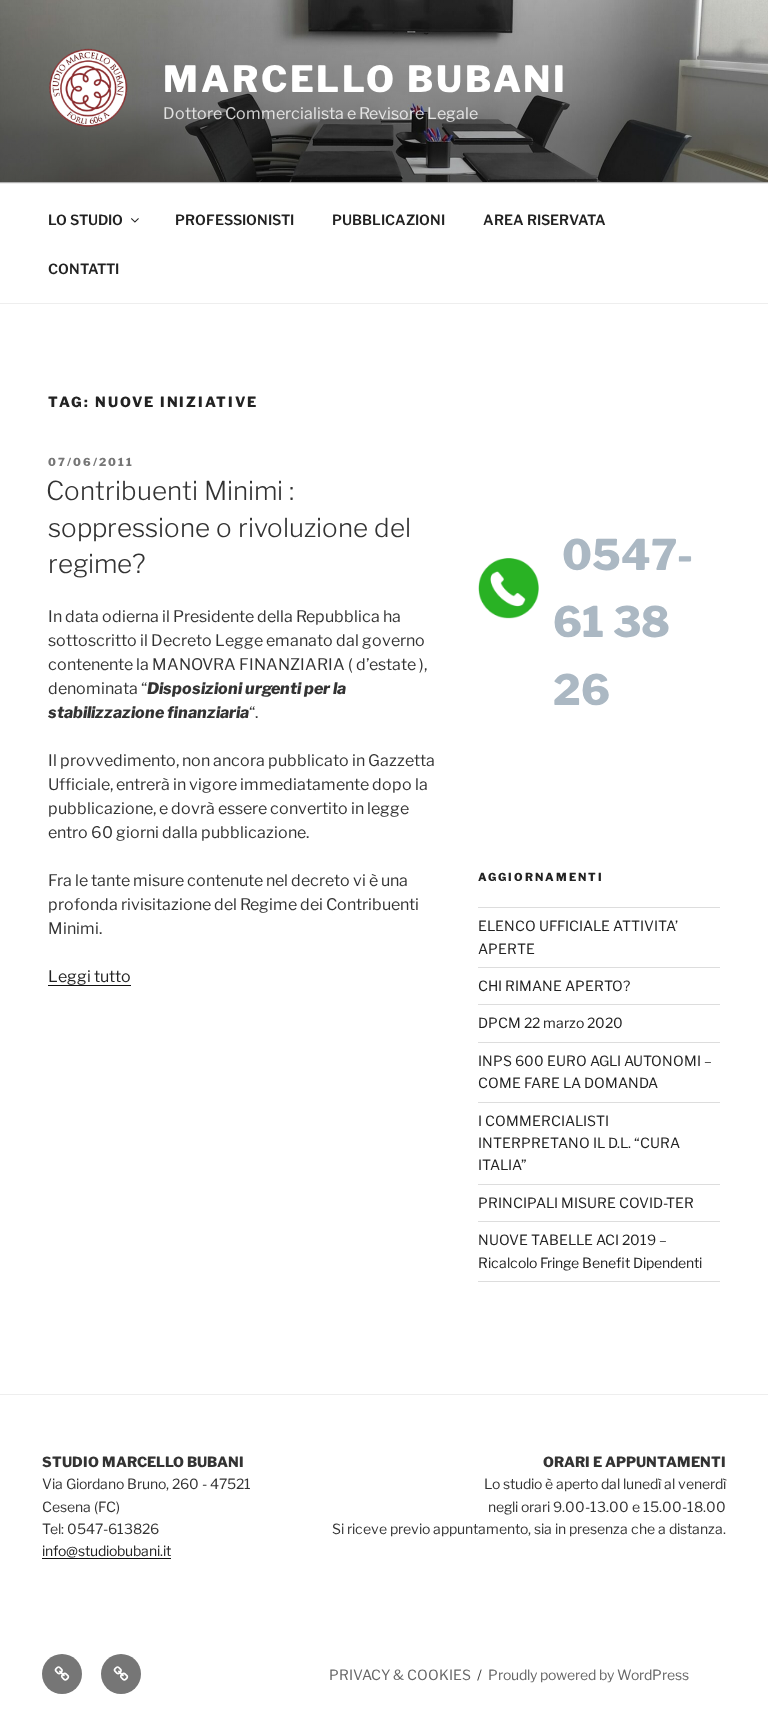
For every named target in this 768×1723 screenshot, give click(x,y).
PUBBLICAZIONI (388, 219)
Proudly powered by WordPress (588, 1674)
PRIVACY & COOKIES (400, 1674)
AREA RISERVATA (544, 219)
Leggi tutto (89, 976)
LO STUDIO (85, 219)
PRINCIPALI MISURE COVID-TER (586, 1202)
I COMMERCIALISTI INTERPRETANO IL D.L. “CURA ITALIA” (579, 1143)
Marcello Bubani (365, 79)
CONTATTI (83, 268)
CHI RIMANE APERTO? (554, 985)
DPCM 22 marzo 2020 (550, 1022)
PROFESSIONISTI (234, 219)
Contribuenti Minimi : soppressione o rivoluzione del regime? (228, 527)
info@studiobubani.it (106, 1550)
